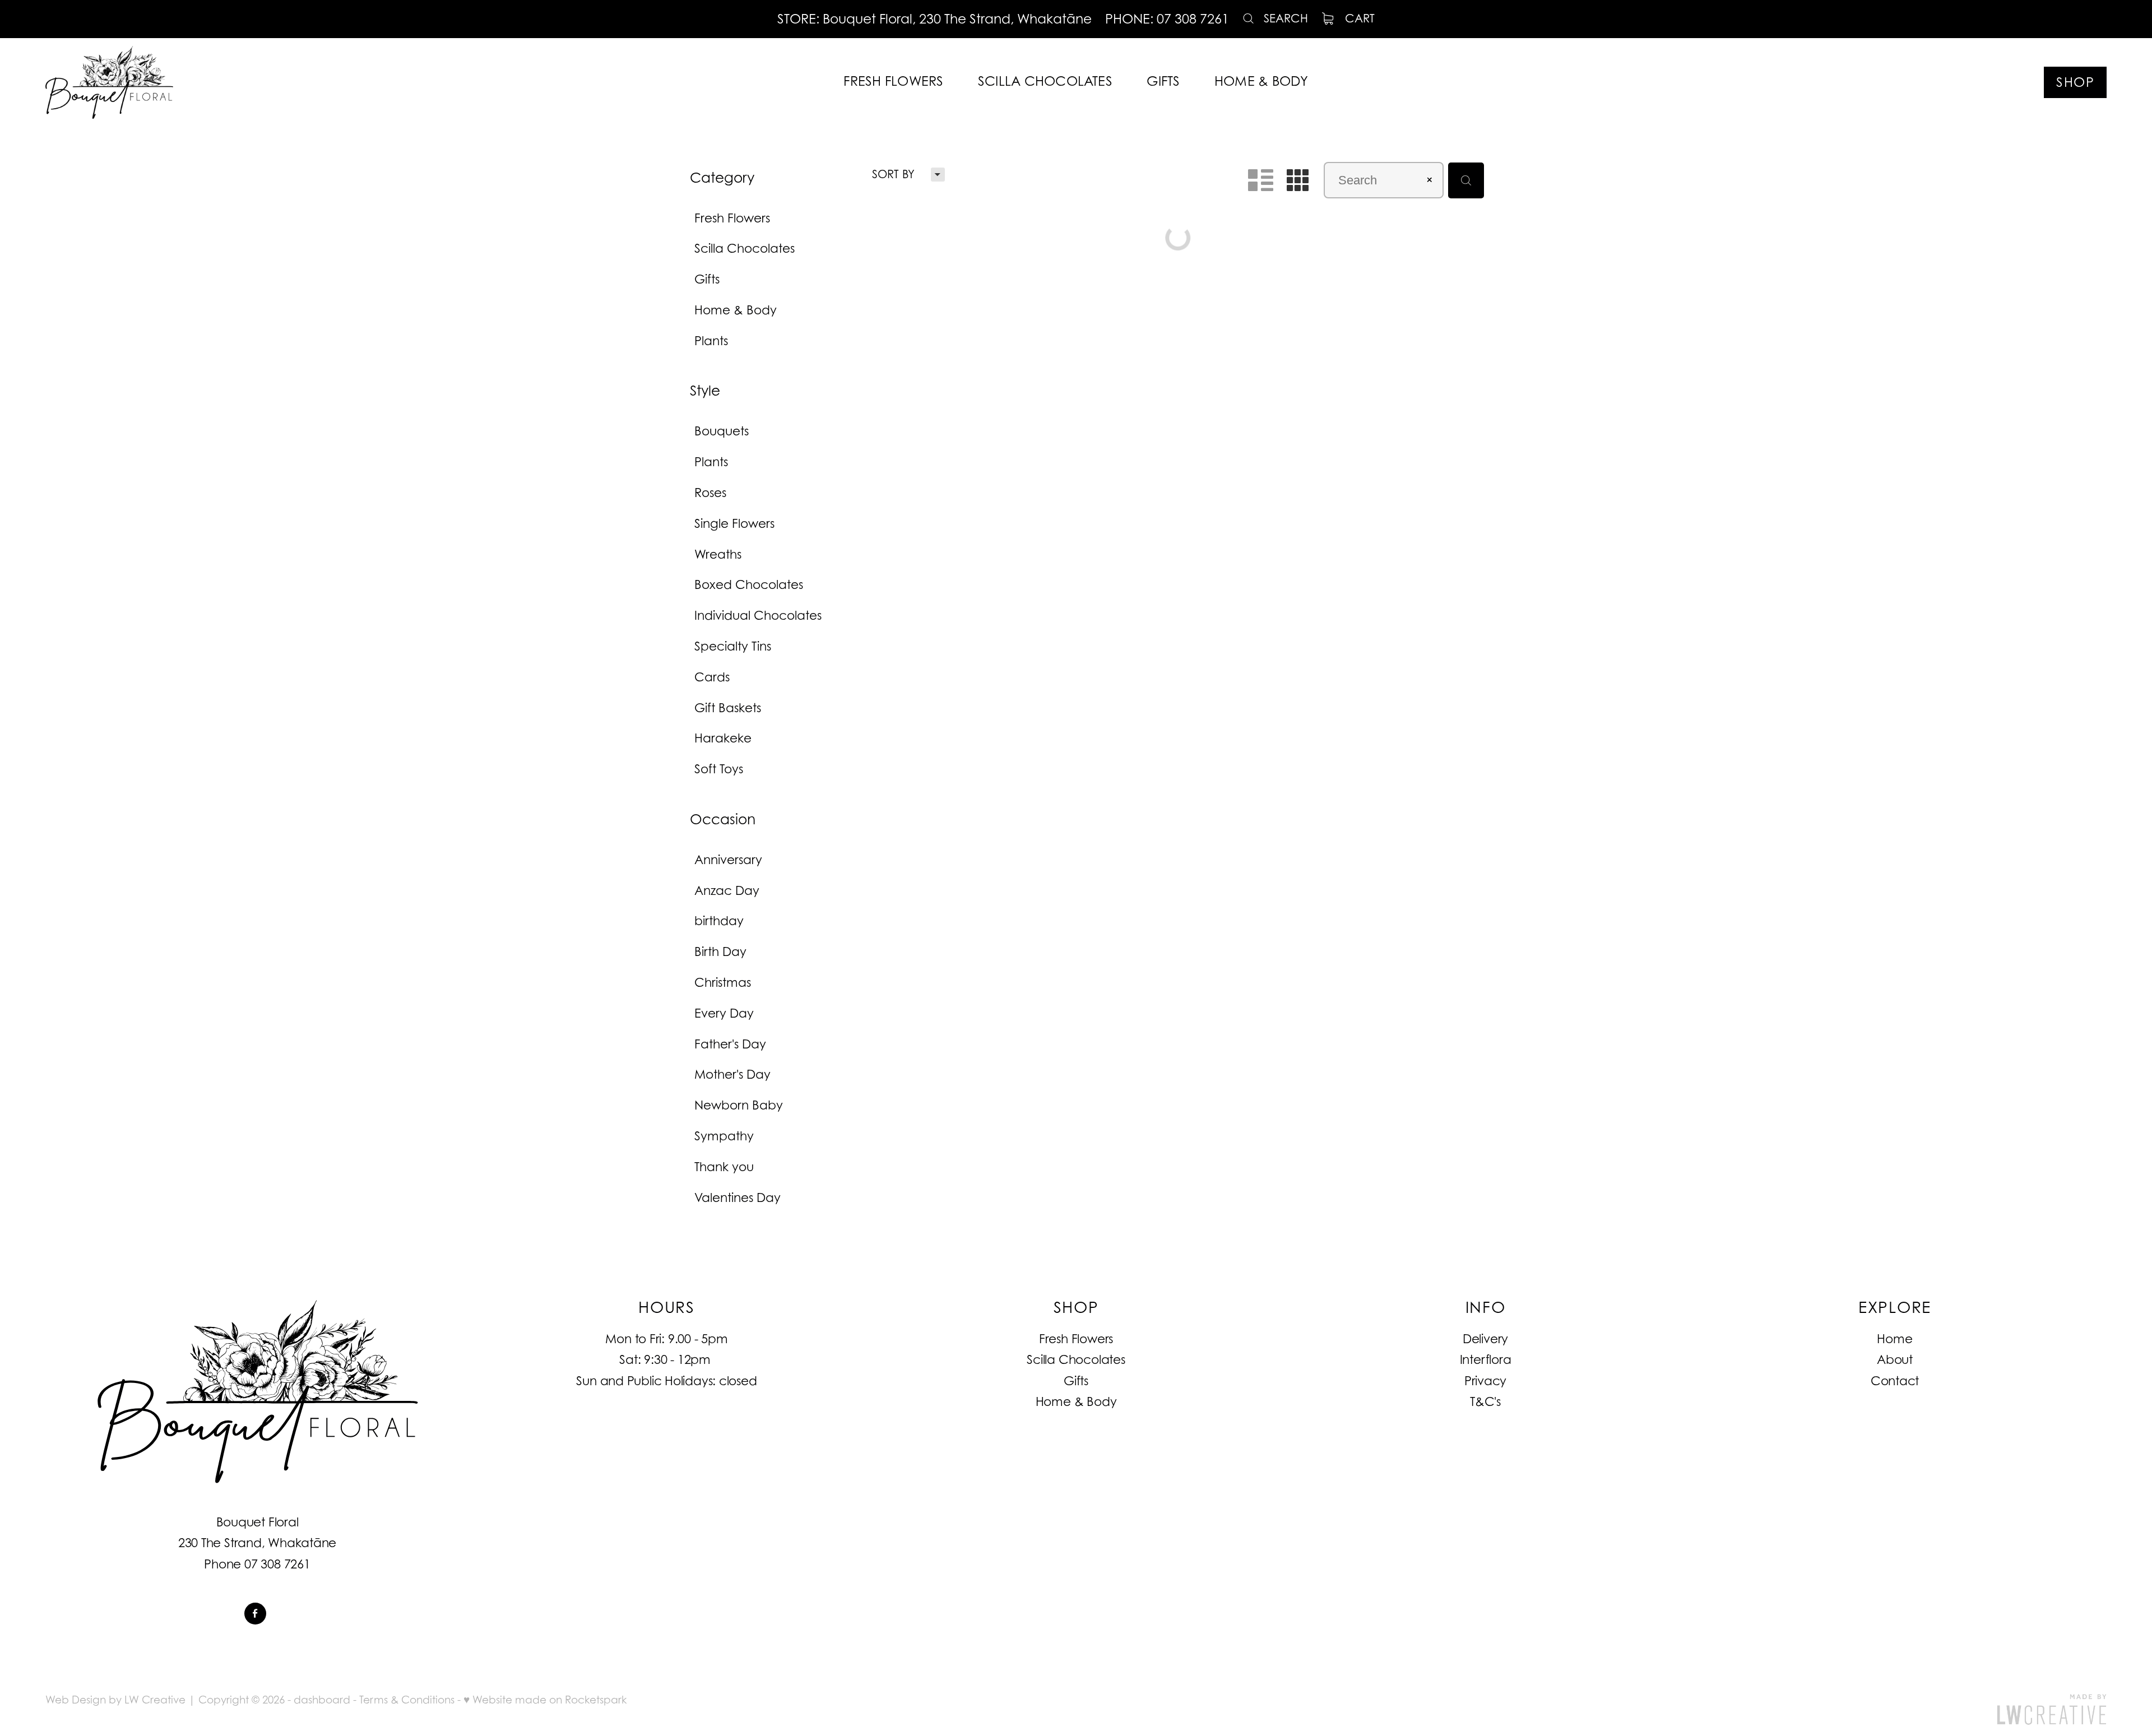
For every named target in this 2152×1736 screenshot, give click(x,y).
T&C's (1485, 1401)
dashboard (322, 1700)
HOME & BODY (1261, 81)
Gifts (1076, 1381)
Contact (1895, 1381)
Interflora (1486, 1359)
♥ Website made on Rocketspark (545, 1700)
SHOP (2075, 82)
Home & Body (1076, 1401)
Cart (1358, 18)
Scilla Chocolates (1076, 1359)
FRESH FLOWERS (893, 81)
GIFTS (1163, 81)
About (1895, 1359)
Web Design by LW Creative (115, 1700)
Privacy (1485, 1381)
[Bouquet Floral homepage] (252, 82)
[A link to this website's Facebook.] (255, 1614)
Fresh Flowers (1076, 1339)
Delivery (1485, 1339)
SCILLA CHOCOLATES (1045, 81)
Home (1894, 1339)
